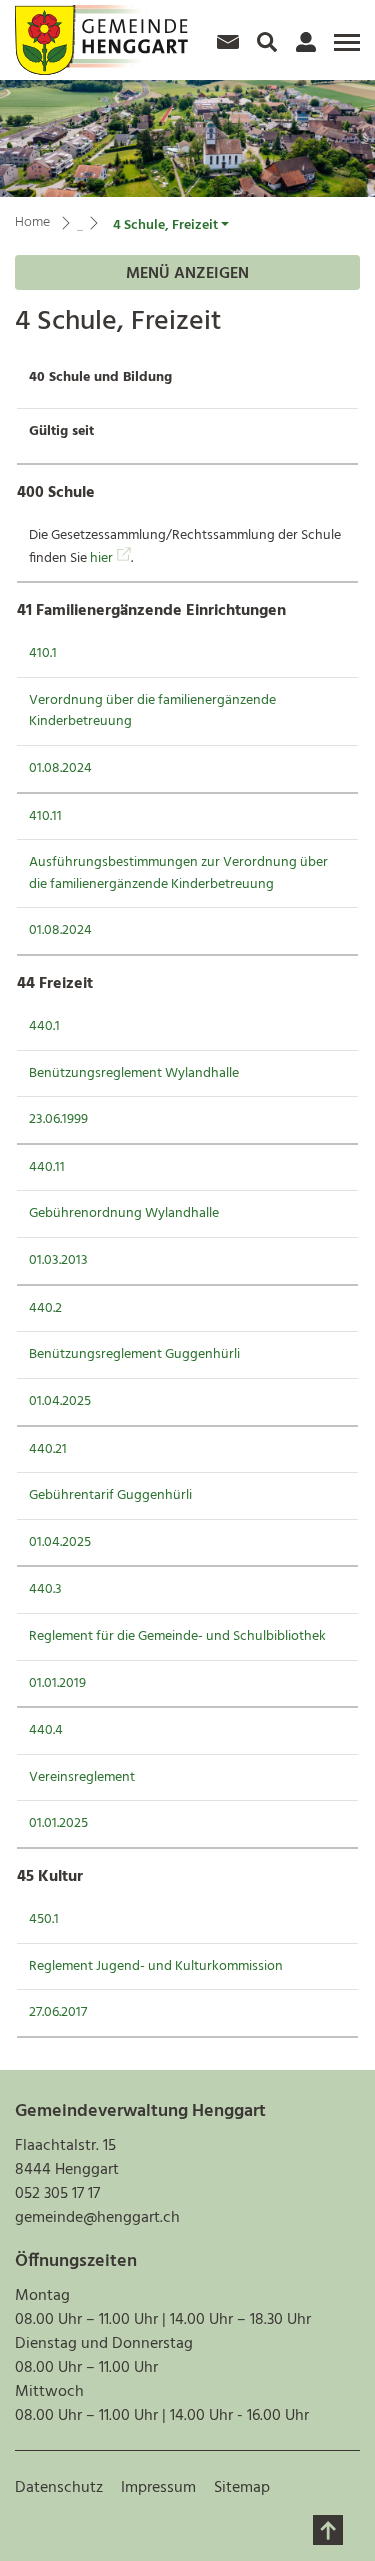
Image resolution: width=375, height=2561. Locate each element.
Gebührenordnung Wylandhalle (124, 1213)
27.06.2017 (58, 2012)
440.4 (46, 1730)
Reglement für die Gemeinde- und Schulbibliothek (177, 1636)
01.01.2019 (57, 1683)
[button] (171, 225)
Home (32, 222)
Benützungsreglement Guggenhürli (134, 1354)
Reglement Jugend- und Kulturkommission (156, 1966)
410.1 (43, 653)
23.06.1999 (58, 1119)
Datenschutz (59, 2488)
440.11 (47, 1167)
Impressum (158, 2488)
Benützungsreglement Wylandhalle (134, 1073)
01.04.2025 (60, 1401)
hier (110, 558)
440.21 (48, 1449)
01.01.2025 (58, 1823)
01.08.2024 (60, 768)
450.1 (44, 1919)
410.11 (45, 816)
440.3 (45, 1589)
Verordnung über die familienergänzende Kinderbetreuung (152, 711)
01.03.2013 (58, 1260)
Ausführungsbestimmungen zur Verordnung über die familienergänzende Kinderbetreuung (178, 873)
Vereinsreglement (82, 1777)
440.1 (44, 1026)
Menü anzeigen (187, 274)
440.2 (45, 1308)
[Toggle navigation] (344, 50)
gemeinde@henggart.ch (97, 2218)
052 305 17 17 (57, 2194)
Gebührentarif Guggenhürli (110, 1495)
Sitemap (242, 2488)
